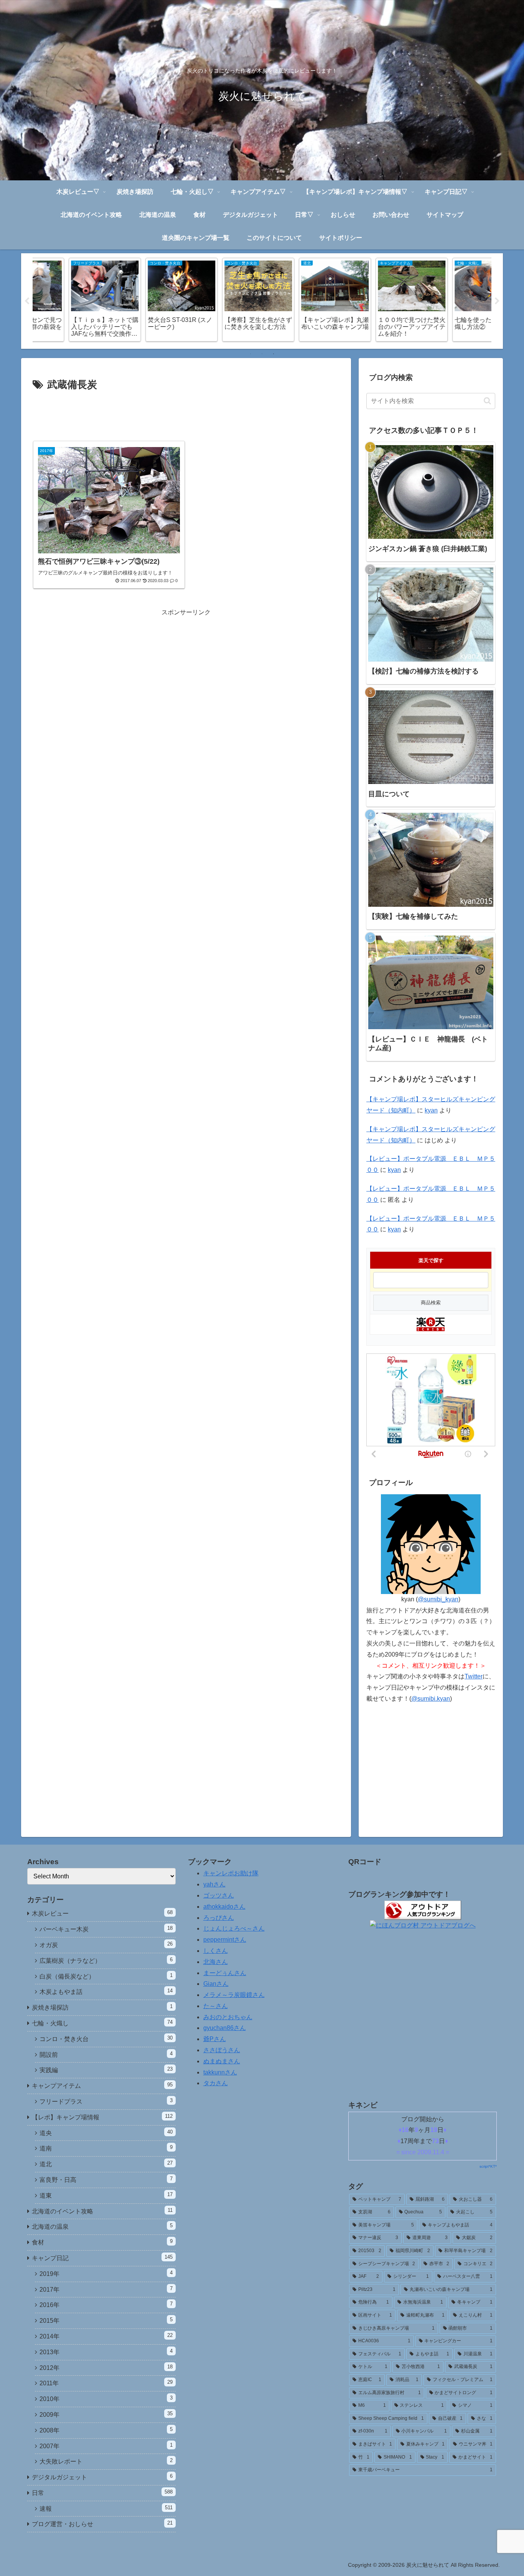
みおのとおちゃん (228, 2017)
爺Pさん (215, 2039)
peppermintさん (225, 1940)
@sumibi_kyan (438, 1599)
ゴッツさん (219, 1895)
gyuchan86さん (225, 2028)
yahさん (214, 1884)
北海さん (216, 1962)
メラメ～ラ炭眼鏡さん (234, 1995)
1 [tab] (250, 354)
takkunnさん (220, 2072)
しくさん (216, 1951)
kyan (431, 1110)
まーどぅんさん (225, 1973)
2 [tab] (262, 354)
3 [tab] (274, 354)
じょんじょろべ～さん (234, 1928)
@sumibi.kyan (431, 1699)
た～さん (216, 2006)
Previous (27, 301)
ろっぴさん (219, 1918)
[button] (487, 401)
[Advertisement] (186, 415)
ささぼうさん (222, 2050)
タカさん (216, 2083)
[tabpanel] (70, 300)
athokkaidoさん (224, 1907)
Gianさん (216, 1984)
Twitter (474, 1676)
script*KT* (488, 2166)
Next (497, 301)
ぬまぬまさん (222, 2061)
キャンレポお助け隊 (231, 1873)
